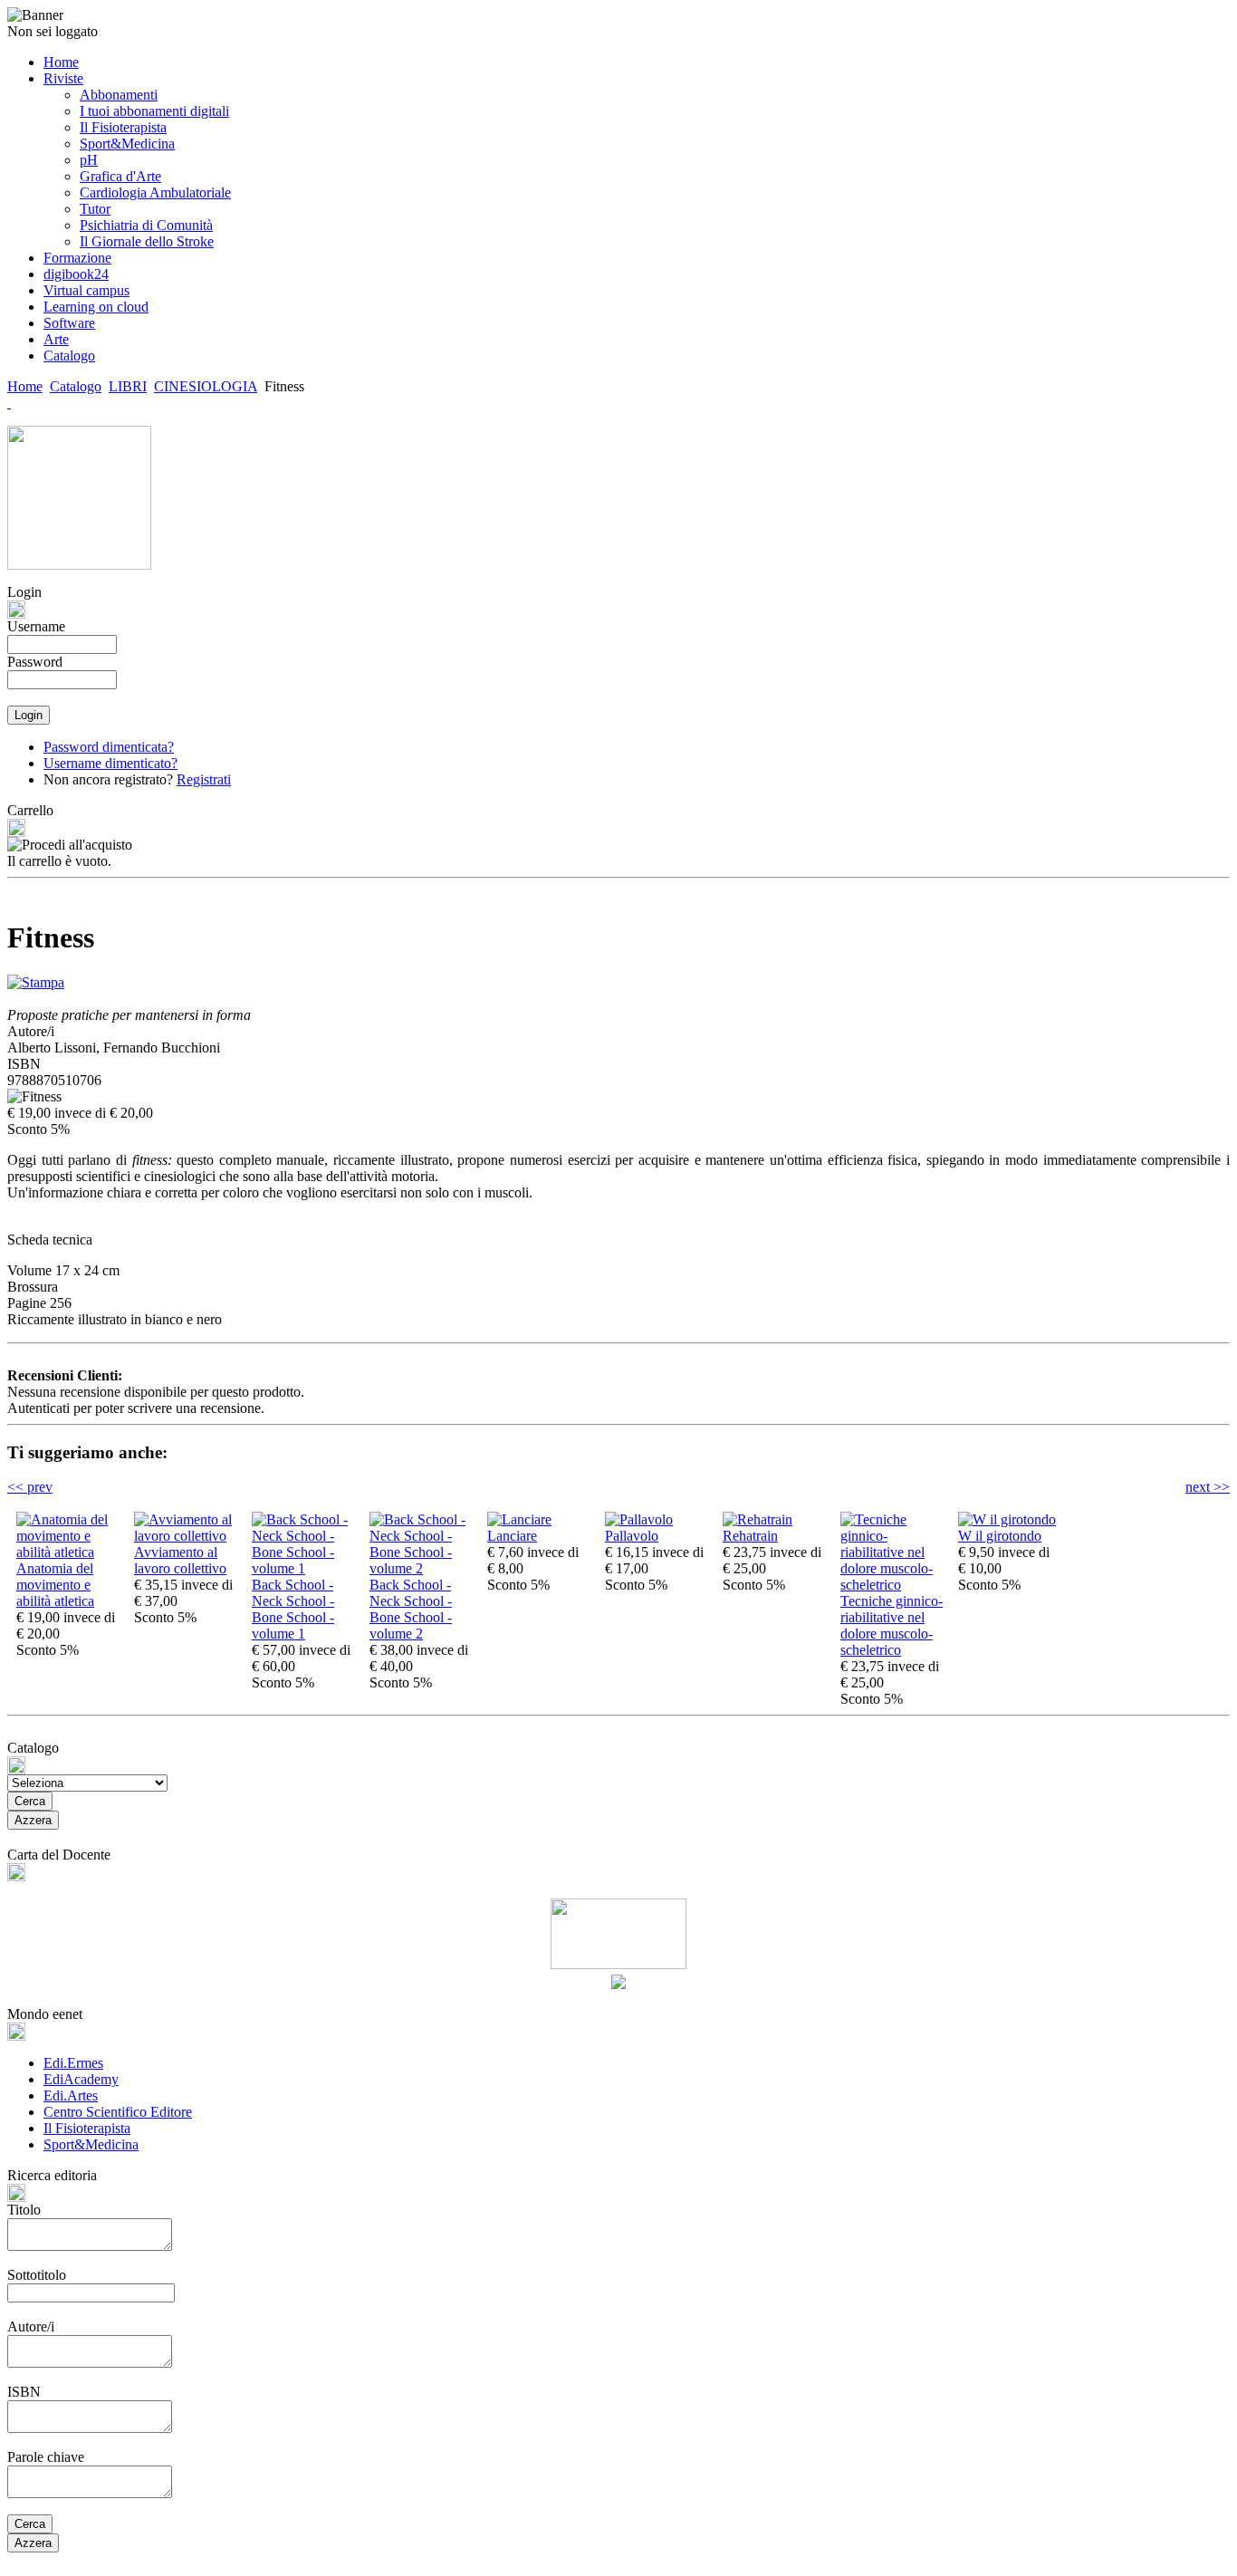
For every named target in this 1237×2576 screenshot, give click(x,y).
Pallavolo (632, 1536)
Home (25, 386)
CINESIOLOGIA (206, 386)
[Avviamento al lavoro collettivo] (188, 1536)
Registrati (204, 779)
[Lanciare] (519, 1519)
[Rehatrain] (758, 1519)
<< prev (30, 1487)
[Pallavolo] (639, 1519)
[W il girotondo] (1007, 1519)
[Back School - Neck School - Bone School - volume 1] (306, 1568)
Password (35, 662)
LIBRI (128, 386)
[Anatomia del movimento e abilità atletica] (71, 1552)
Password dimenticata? (109, 747)
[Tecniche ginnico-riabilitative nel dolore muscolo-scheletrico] (895, 1585)
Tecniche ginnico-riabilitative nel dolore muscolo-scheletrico (892, 1625)
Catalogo (76, 386)
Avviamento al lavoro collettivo (180, 1560)
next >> (1208, 1487)
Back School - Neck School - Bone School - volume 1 (293, 1609)
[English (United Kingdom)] (9, 403)
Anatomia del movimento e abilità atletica (55, 1585)
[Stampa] (36, 978)
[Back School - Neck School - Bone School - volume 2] (424, 1568)
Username (36, 626)
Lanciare (512, 1536)
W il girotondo (1000, 1536)
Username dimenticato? (110, 763)
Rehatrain (750, 1536)
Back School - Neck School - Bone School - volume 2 (411, 1609)
